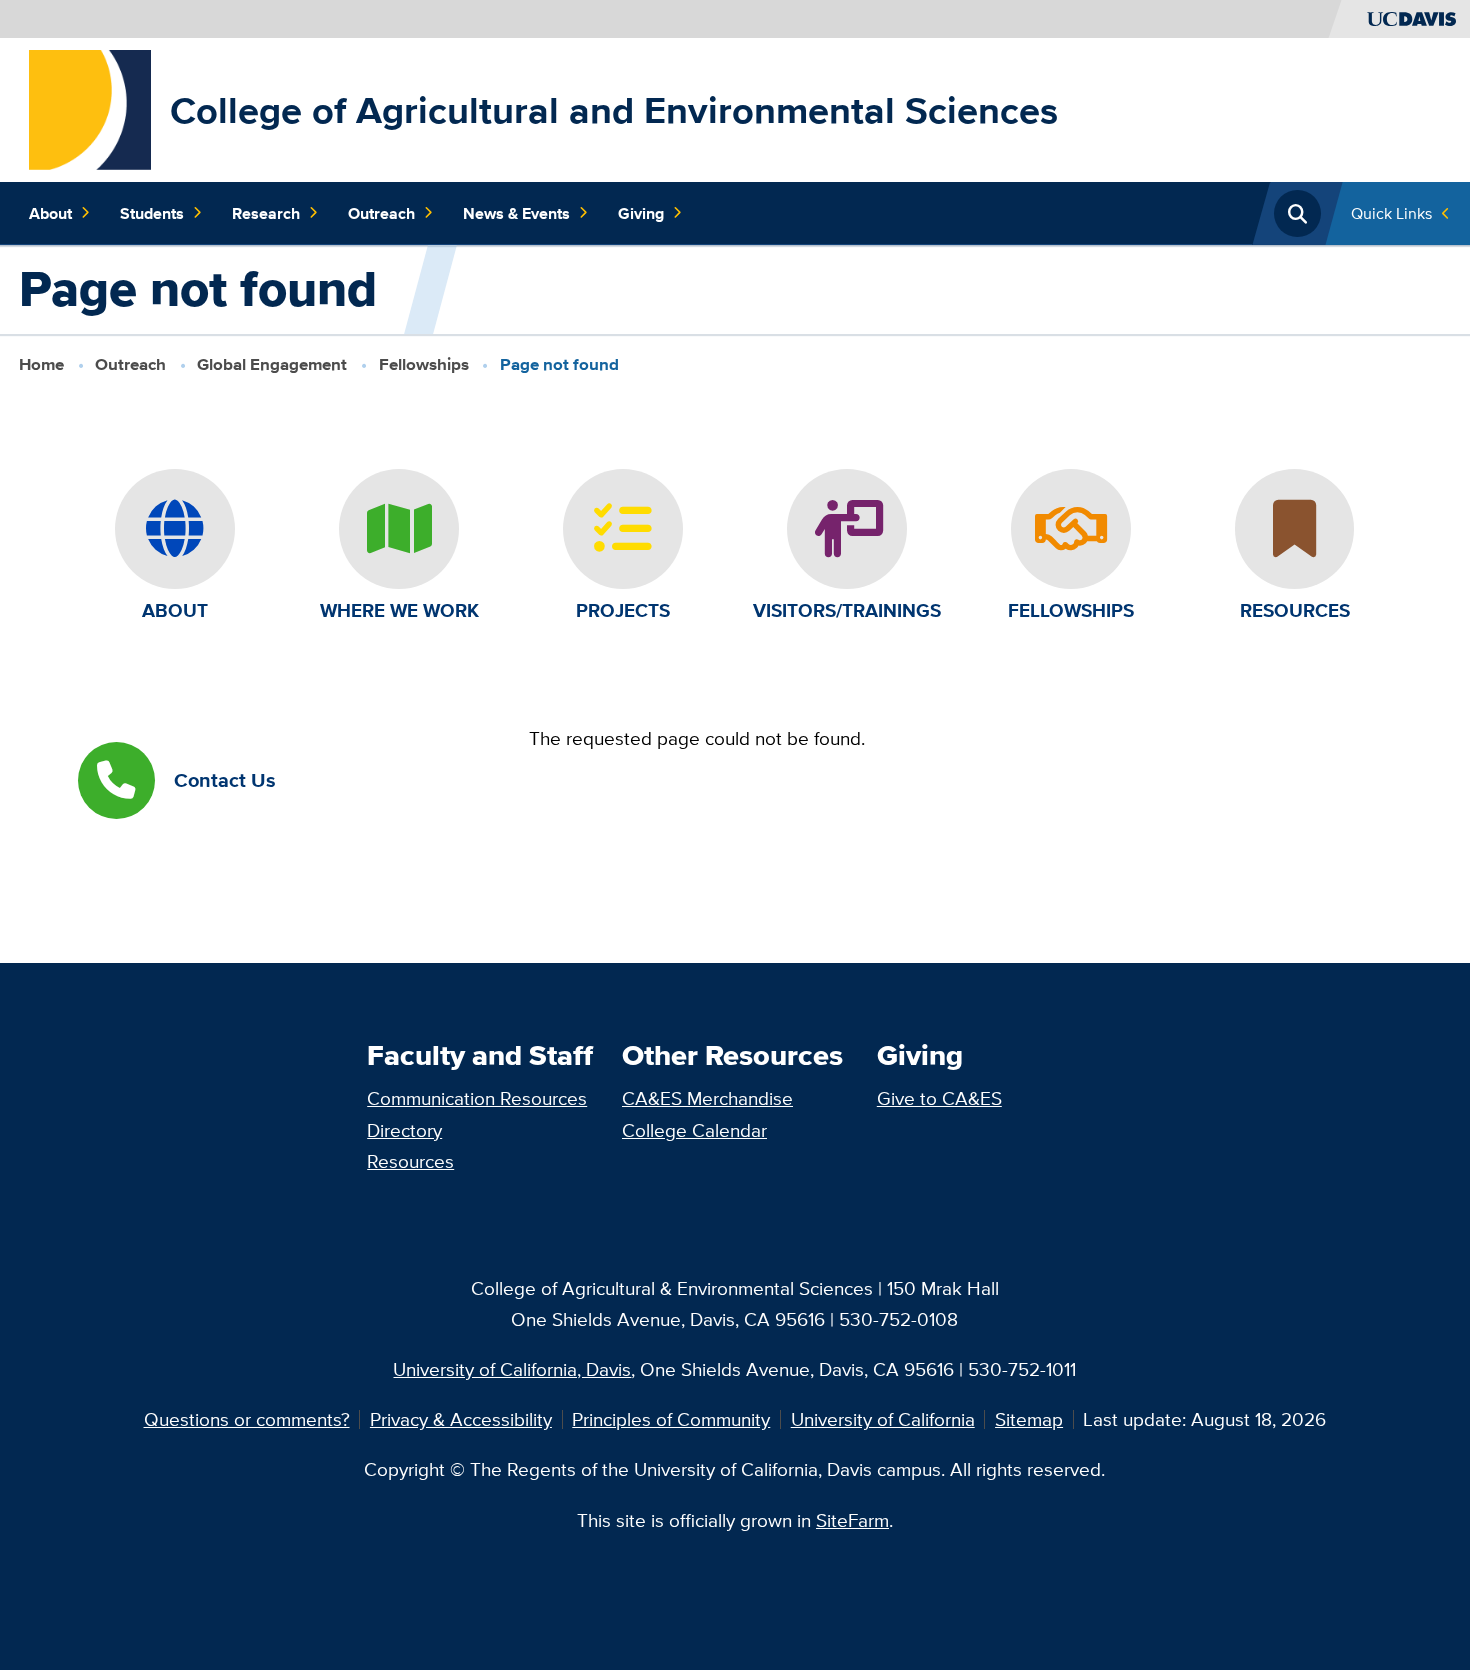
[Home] (90, 108)
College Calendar (694, 1130)
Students (152, 213)
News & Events (516, 213)
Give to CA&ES (939, 1098)
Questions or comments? (247, 1419)
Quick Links (1391, 213)
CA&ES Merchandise (707, 1098)
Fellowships (424, 364)
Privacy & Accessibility (461, 1419)
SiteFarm (852, 1520)
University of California (883, 1419)
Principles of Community (671, 1419)
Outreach (381, 213)
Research (266, 213)
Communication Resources (477, 1098)
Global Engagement (272, 364)
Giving (641, 213)
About (50, 213)
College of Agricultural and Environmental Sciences (614, 110)
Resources (410, 1161)
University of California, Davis (512, 1369)
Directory (404, 1130)
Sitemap (1029, 1419)
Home (41, 364)
